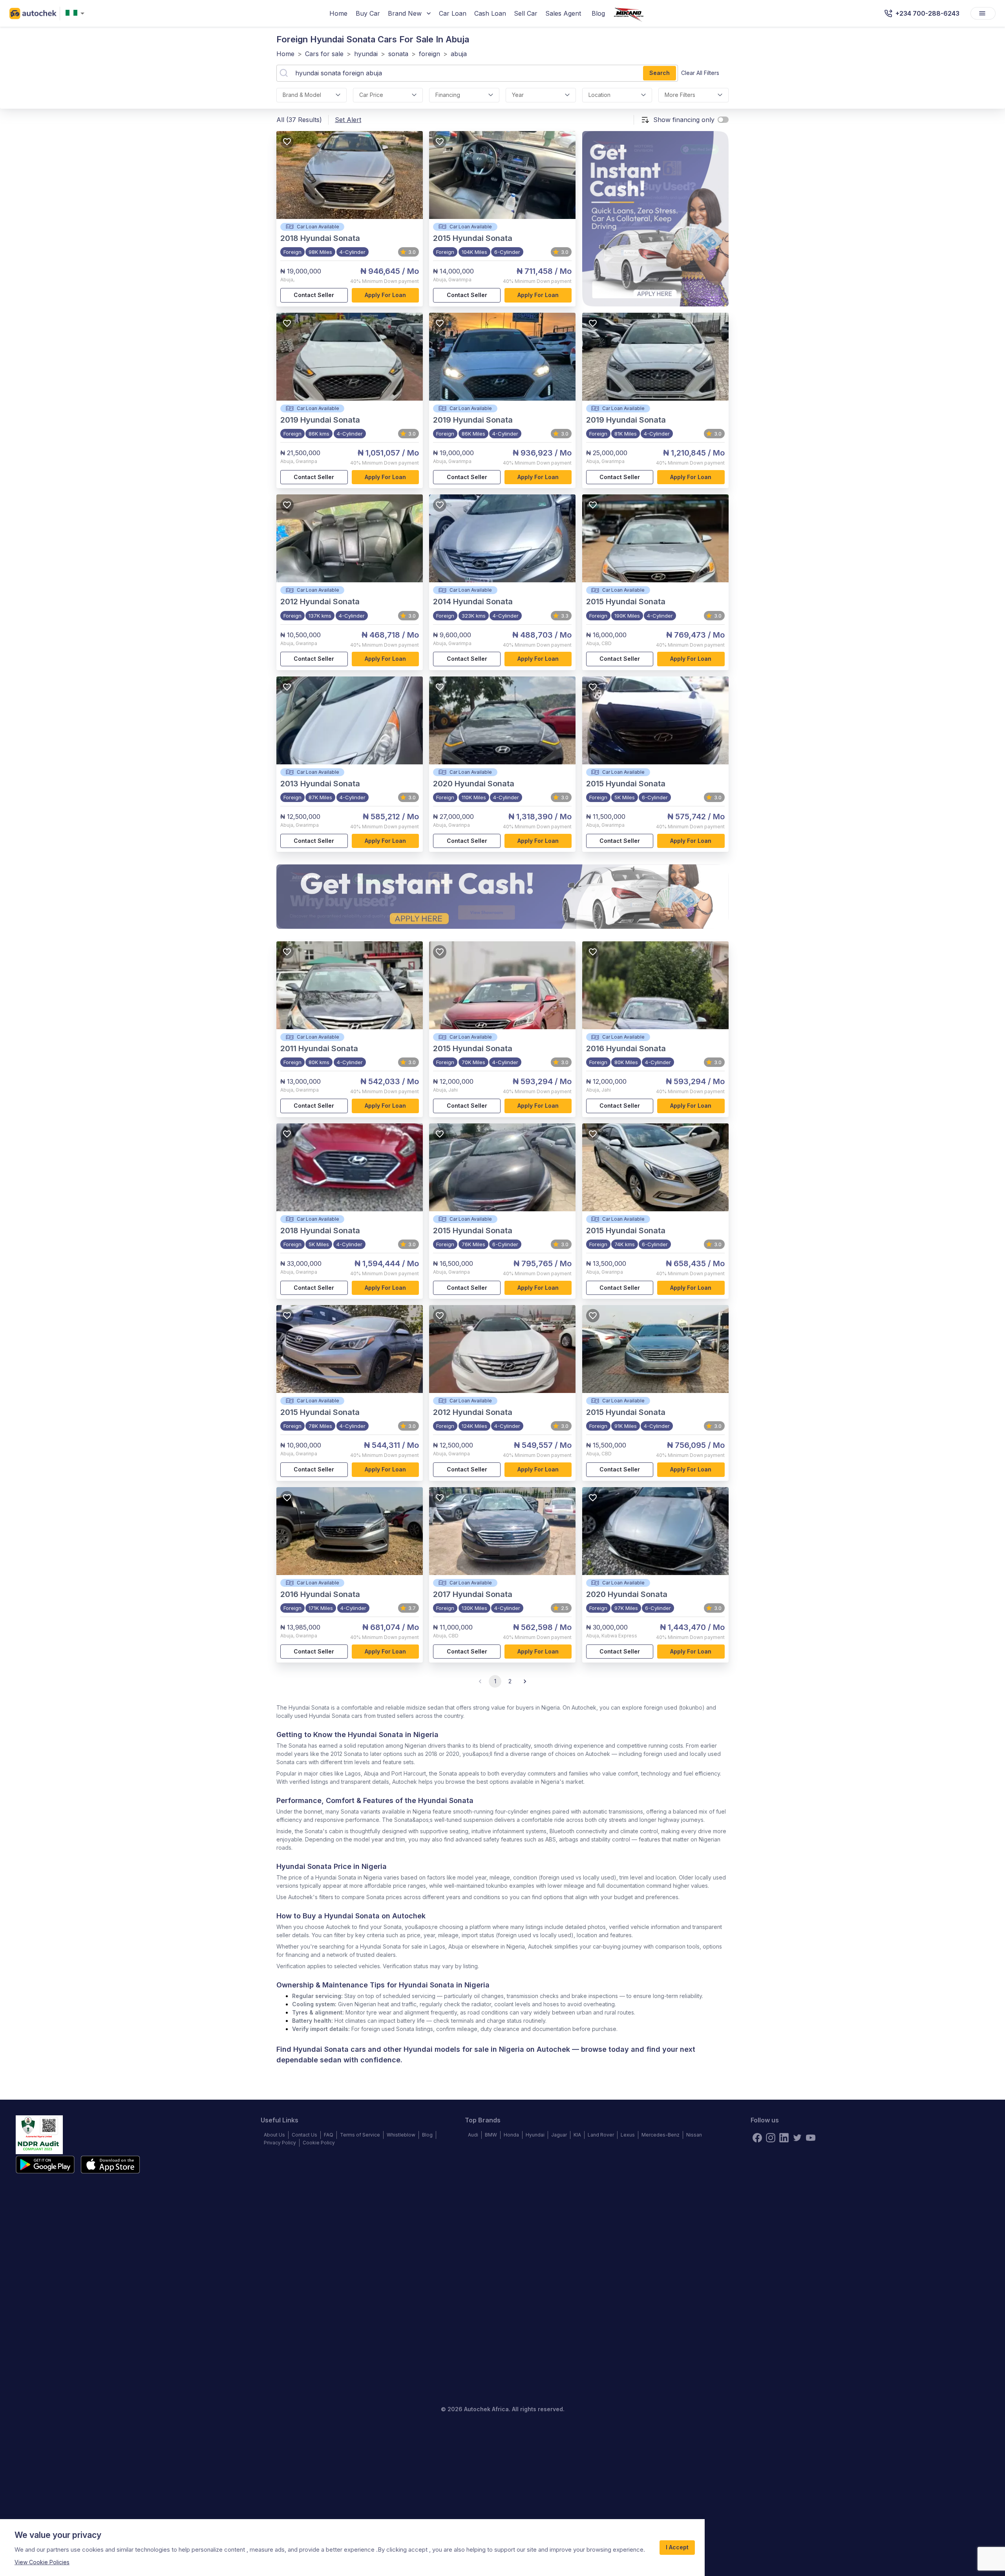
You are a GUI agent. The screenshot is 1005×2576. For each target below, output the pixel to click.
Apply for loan (385, 295)
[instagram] (771, 2138)
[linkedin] (784, 2138)
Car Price (371, 95)
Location (599, 95)
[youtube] (811, 2138)
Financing (448, 95)
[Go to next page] (525, 1681)
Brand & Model (302, 95)
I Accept (677, 2547)
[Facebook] (757, 2138)
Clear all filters (700, 73)
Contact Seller (314, 295)
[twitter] (797, 2138)
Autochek (553, 2049)
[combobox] (77, 14)
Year (518, 95)
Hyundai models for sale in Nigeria (464, 2049)
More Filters (680, 95)
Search (660, 73)
